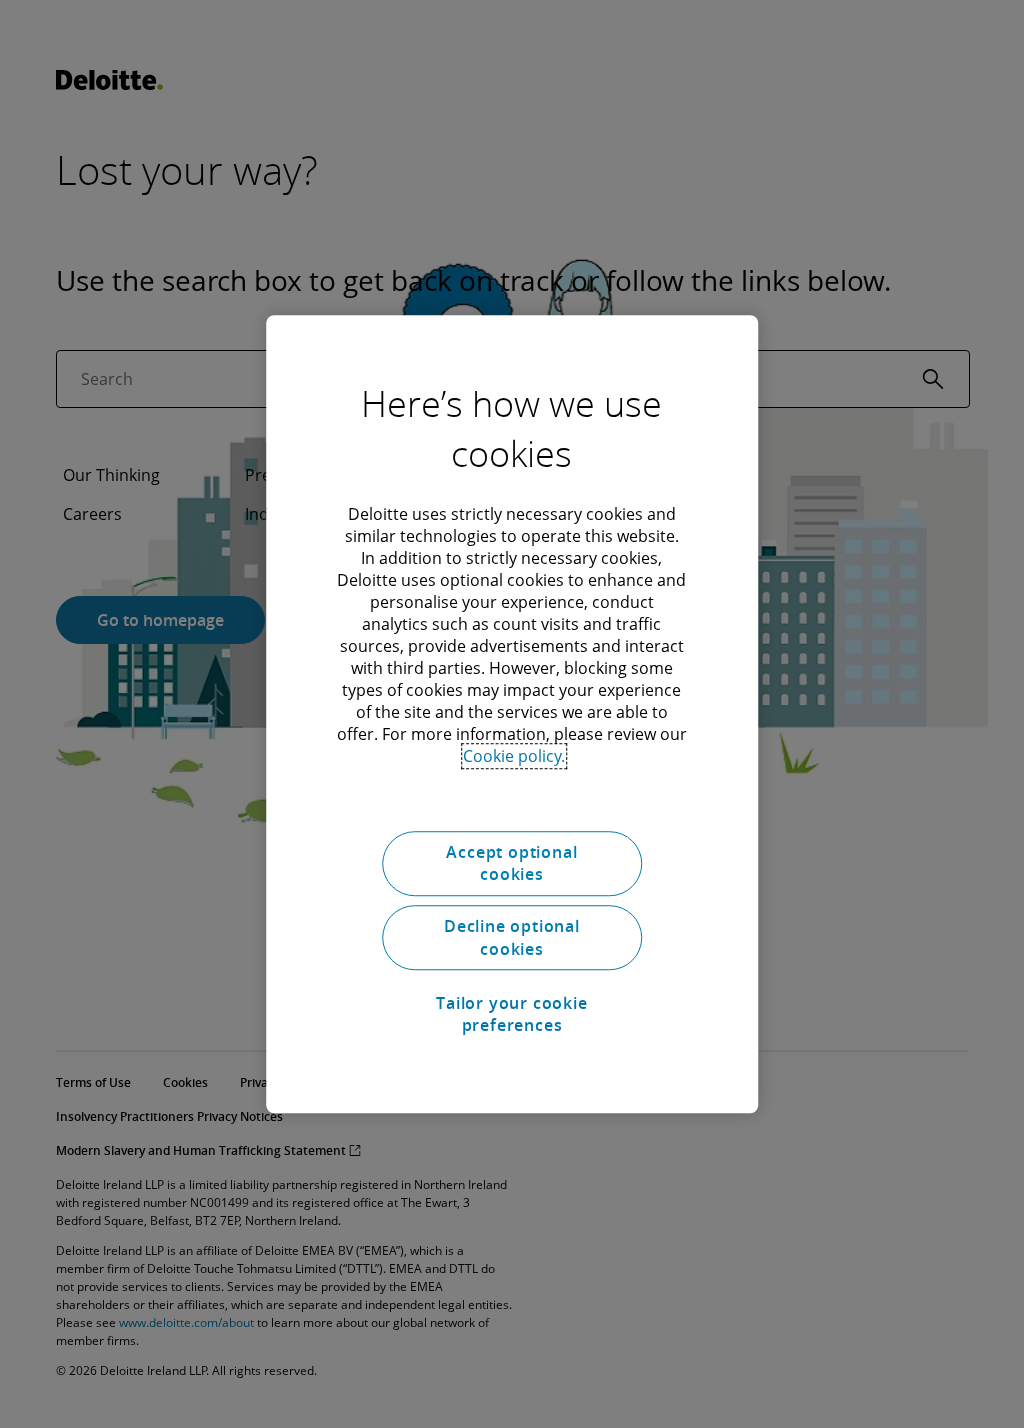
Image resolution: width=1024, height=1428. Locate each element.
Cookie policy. (514, 756)
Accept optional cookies (511, 863)
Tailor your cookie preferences (511, 1014)
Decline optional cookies (512, 938)
